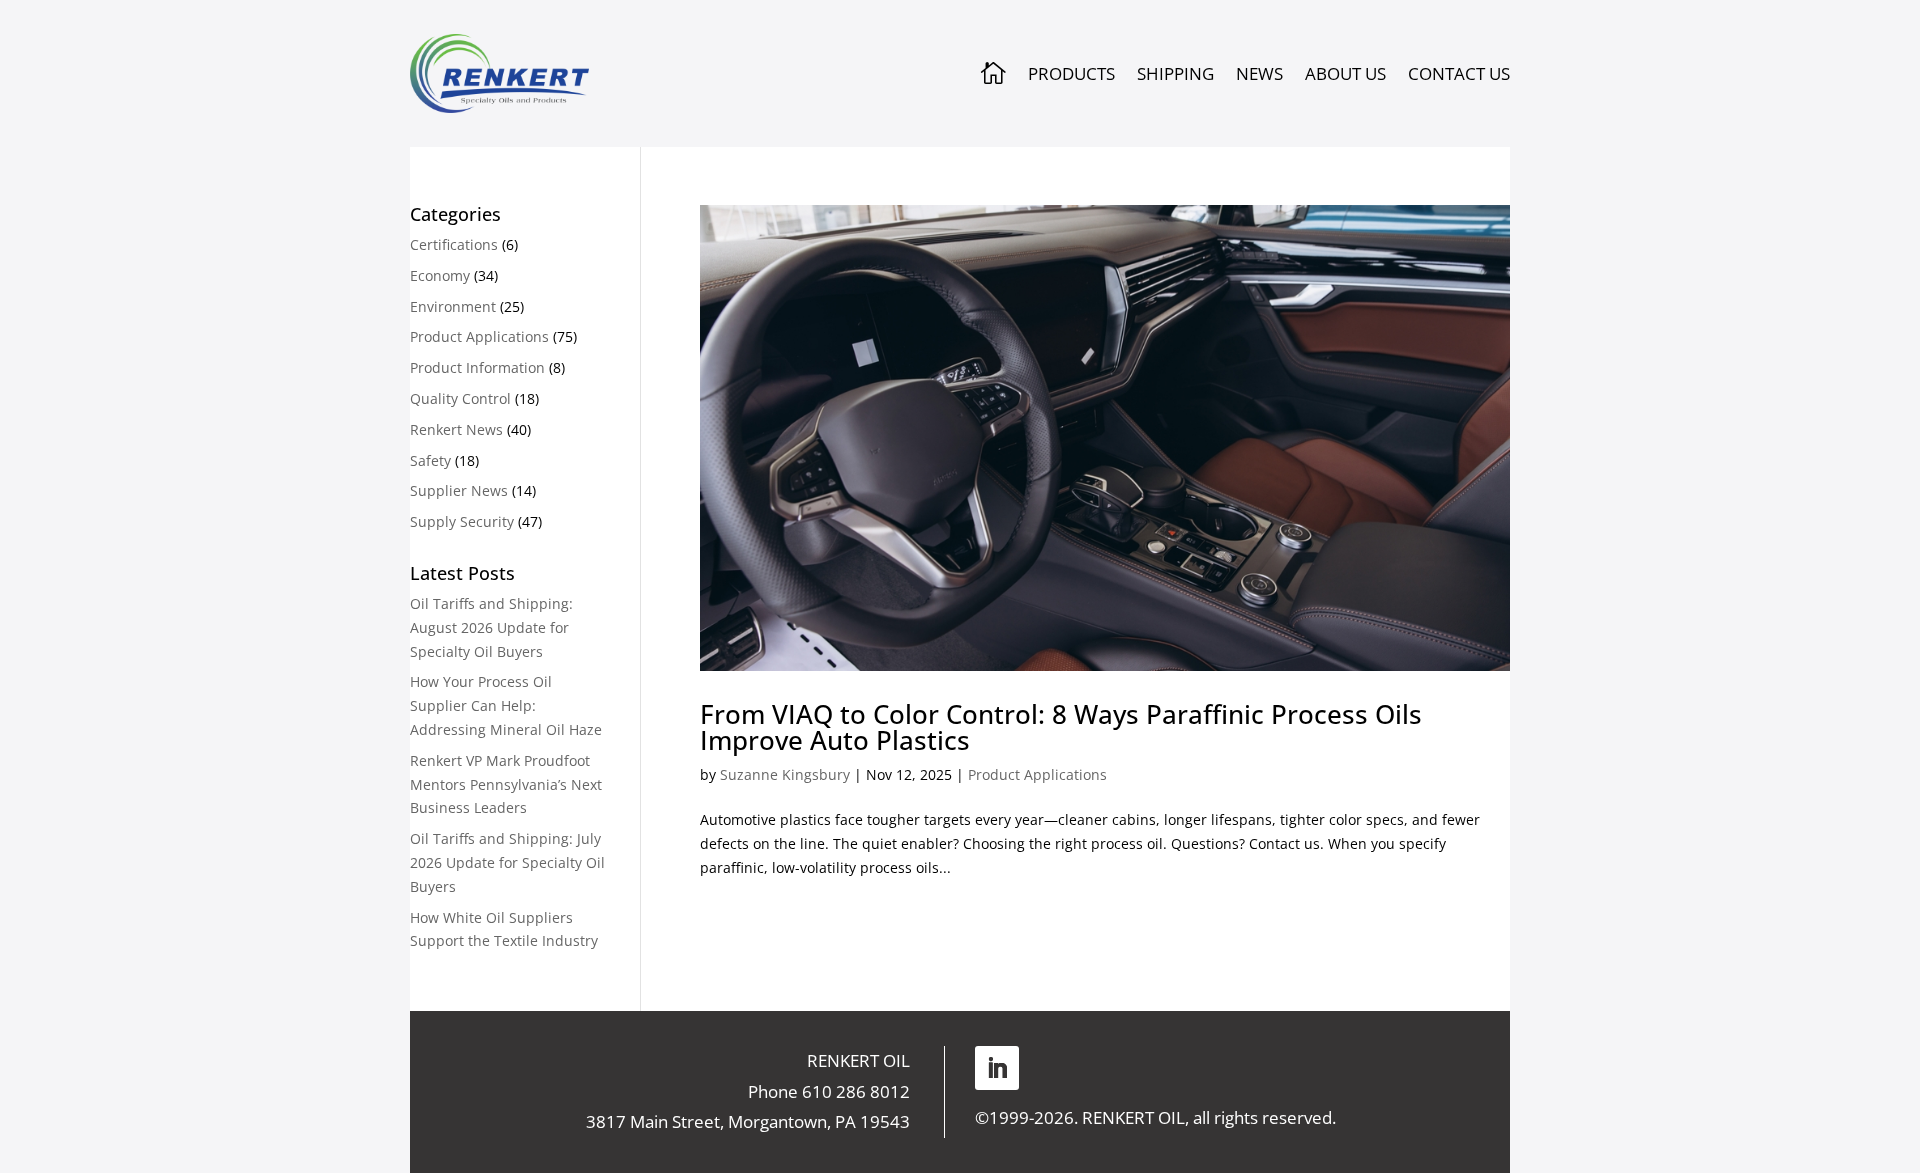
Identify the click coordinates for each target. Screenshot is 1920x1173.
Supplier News (459, 490)
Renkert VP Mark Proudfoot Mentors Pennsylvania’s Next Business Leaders (506, 784)
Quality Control (460, 398)
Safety (430, 460)
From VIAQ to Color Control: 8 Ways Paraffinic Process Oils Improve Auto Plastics (1061, 727)
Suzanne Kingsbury (785, 774)
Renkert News (456, 429)
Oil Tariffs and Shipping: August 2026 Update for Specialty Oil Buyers (491, 627)
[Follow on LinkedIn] (997, 1068)
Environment (453, 306)
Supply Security (462, 521)
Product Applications (1037, 774)
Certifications (454, 244)
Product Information (477, 367)
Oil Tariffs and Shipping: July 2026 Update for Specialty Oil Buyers (507, 862)
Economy (440, 275)
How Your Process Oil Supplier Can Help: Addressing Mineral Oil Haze (506, 705)
